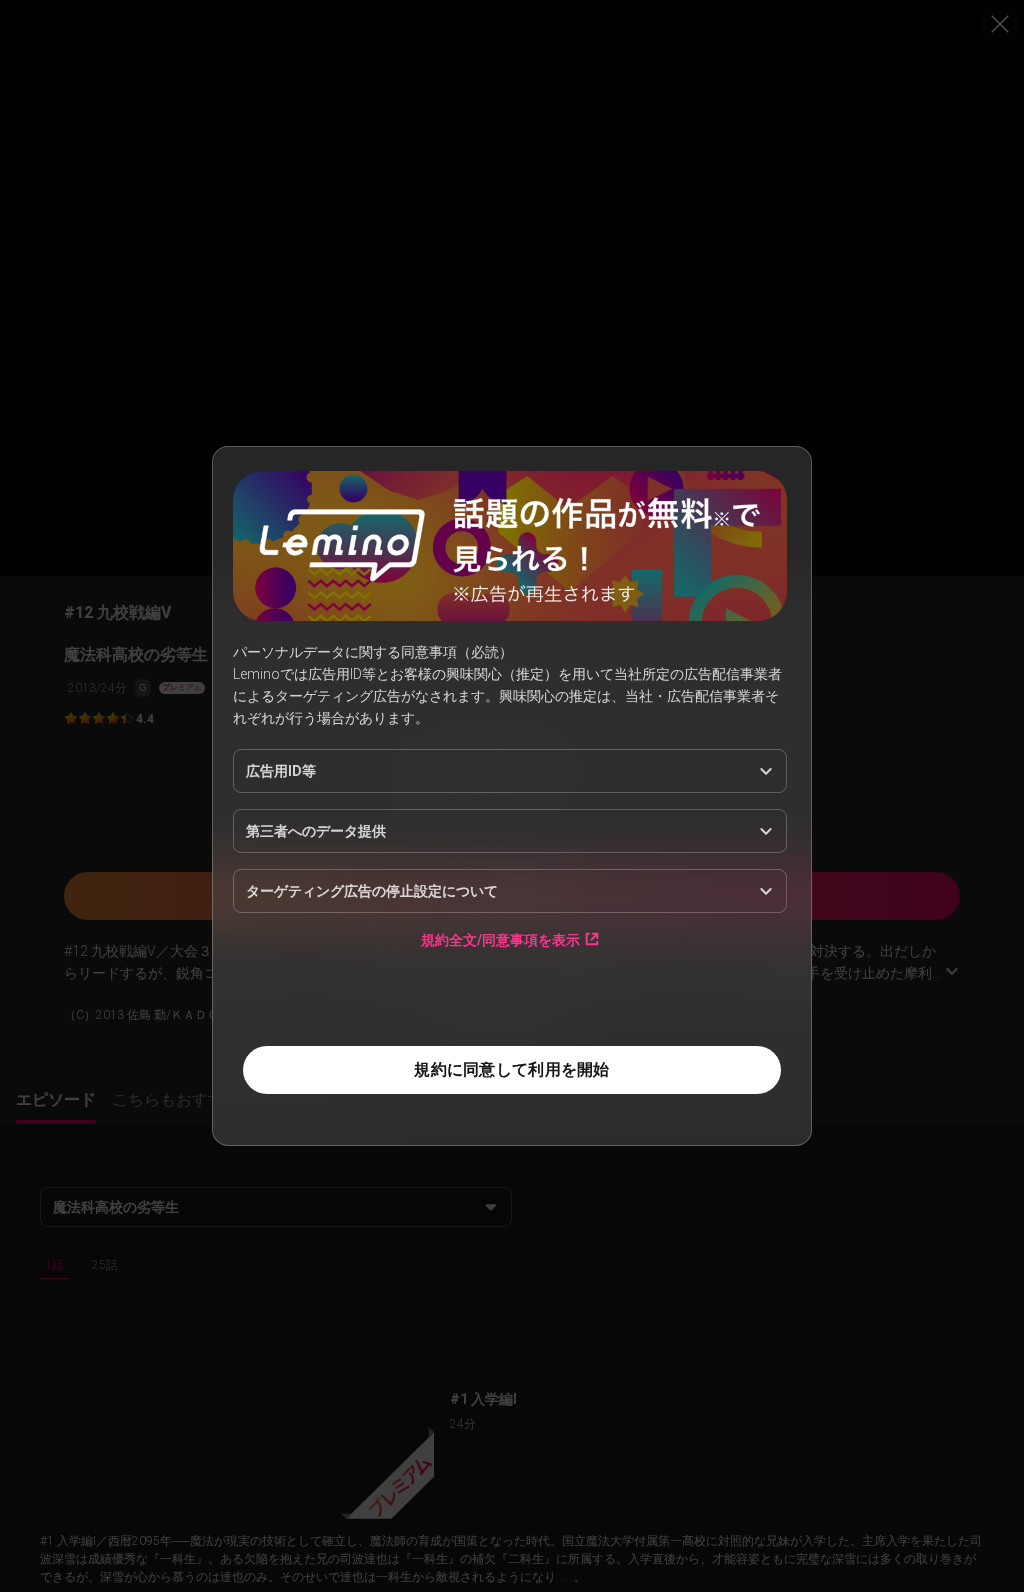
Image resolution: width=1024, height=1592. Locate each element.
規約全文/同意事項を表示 (500, 939)
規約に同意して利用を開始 (511, 1069)
